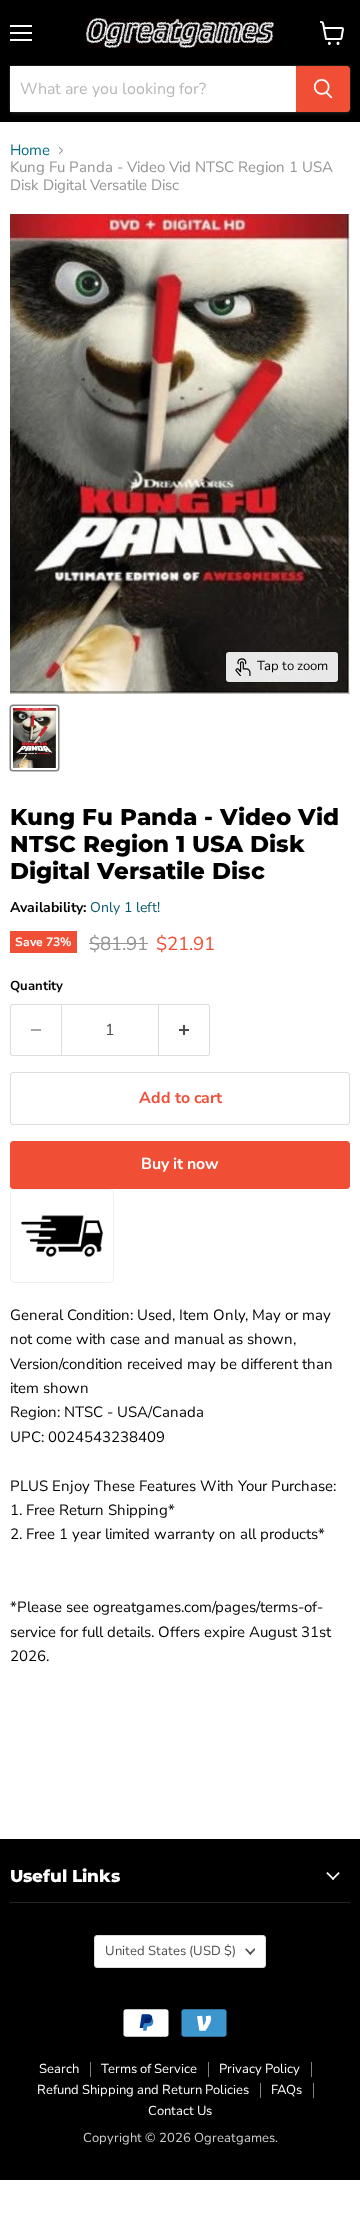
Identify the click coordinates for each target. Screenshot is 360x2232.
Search (59, 2069)
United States (170, 1951)
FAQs (286, 2090)
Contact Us (180, 2111)
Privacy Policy (259, 2069)
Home (30, 150)
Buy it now (180, 1164)
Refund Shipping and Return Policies (143, 2090)
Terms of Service (149, 2069)
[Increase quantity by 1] (184, 1030)
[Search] (323, 89)
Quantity (36, 986)
